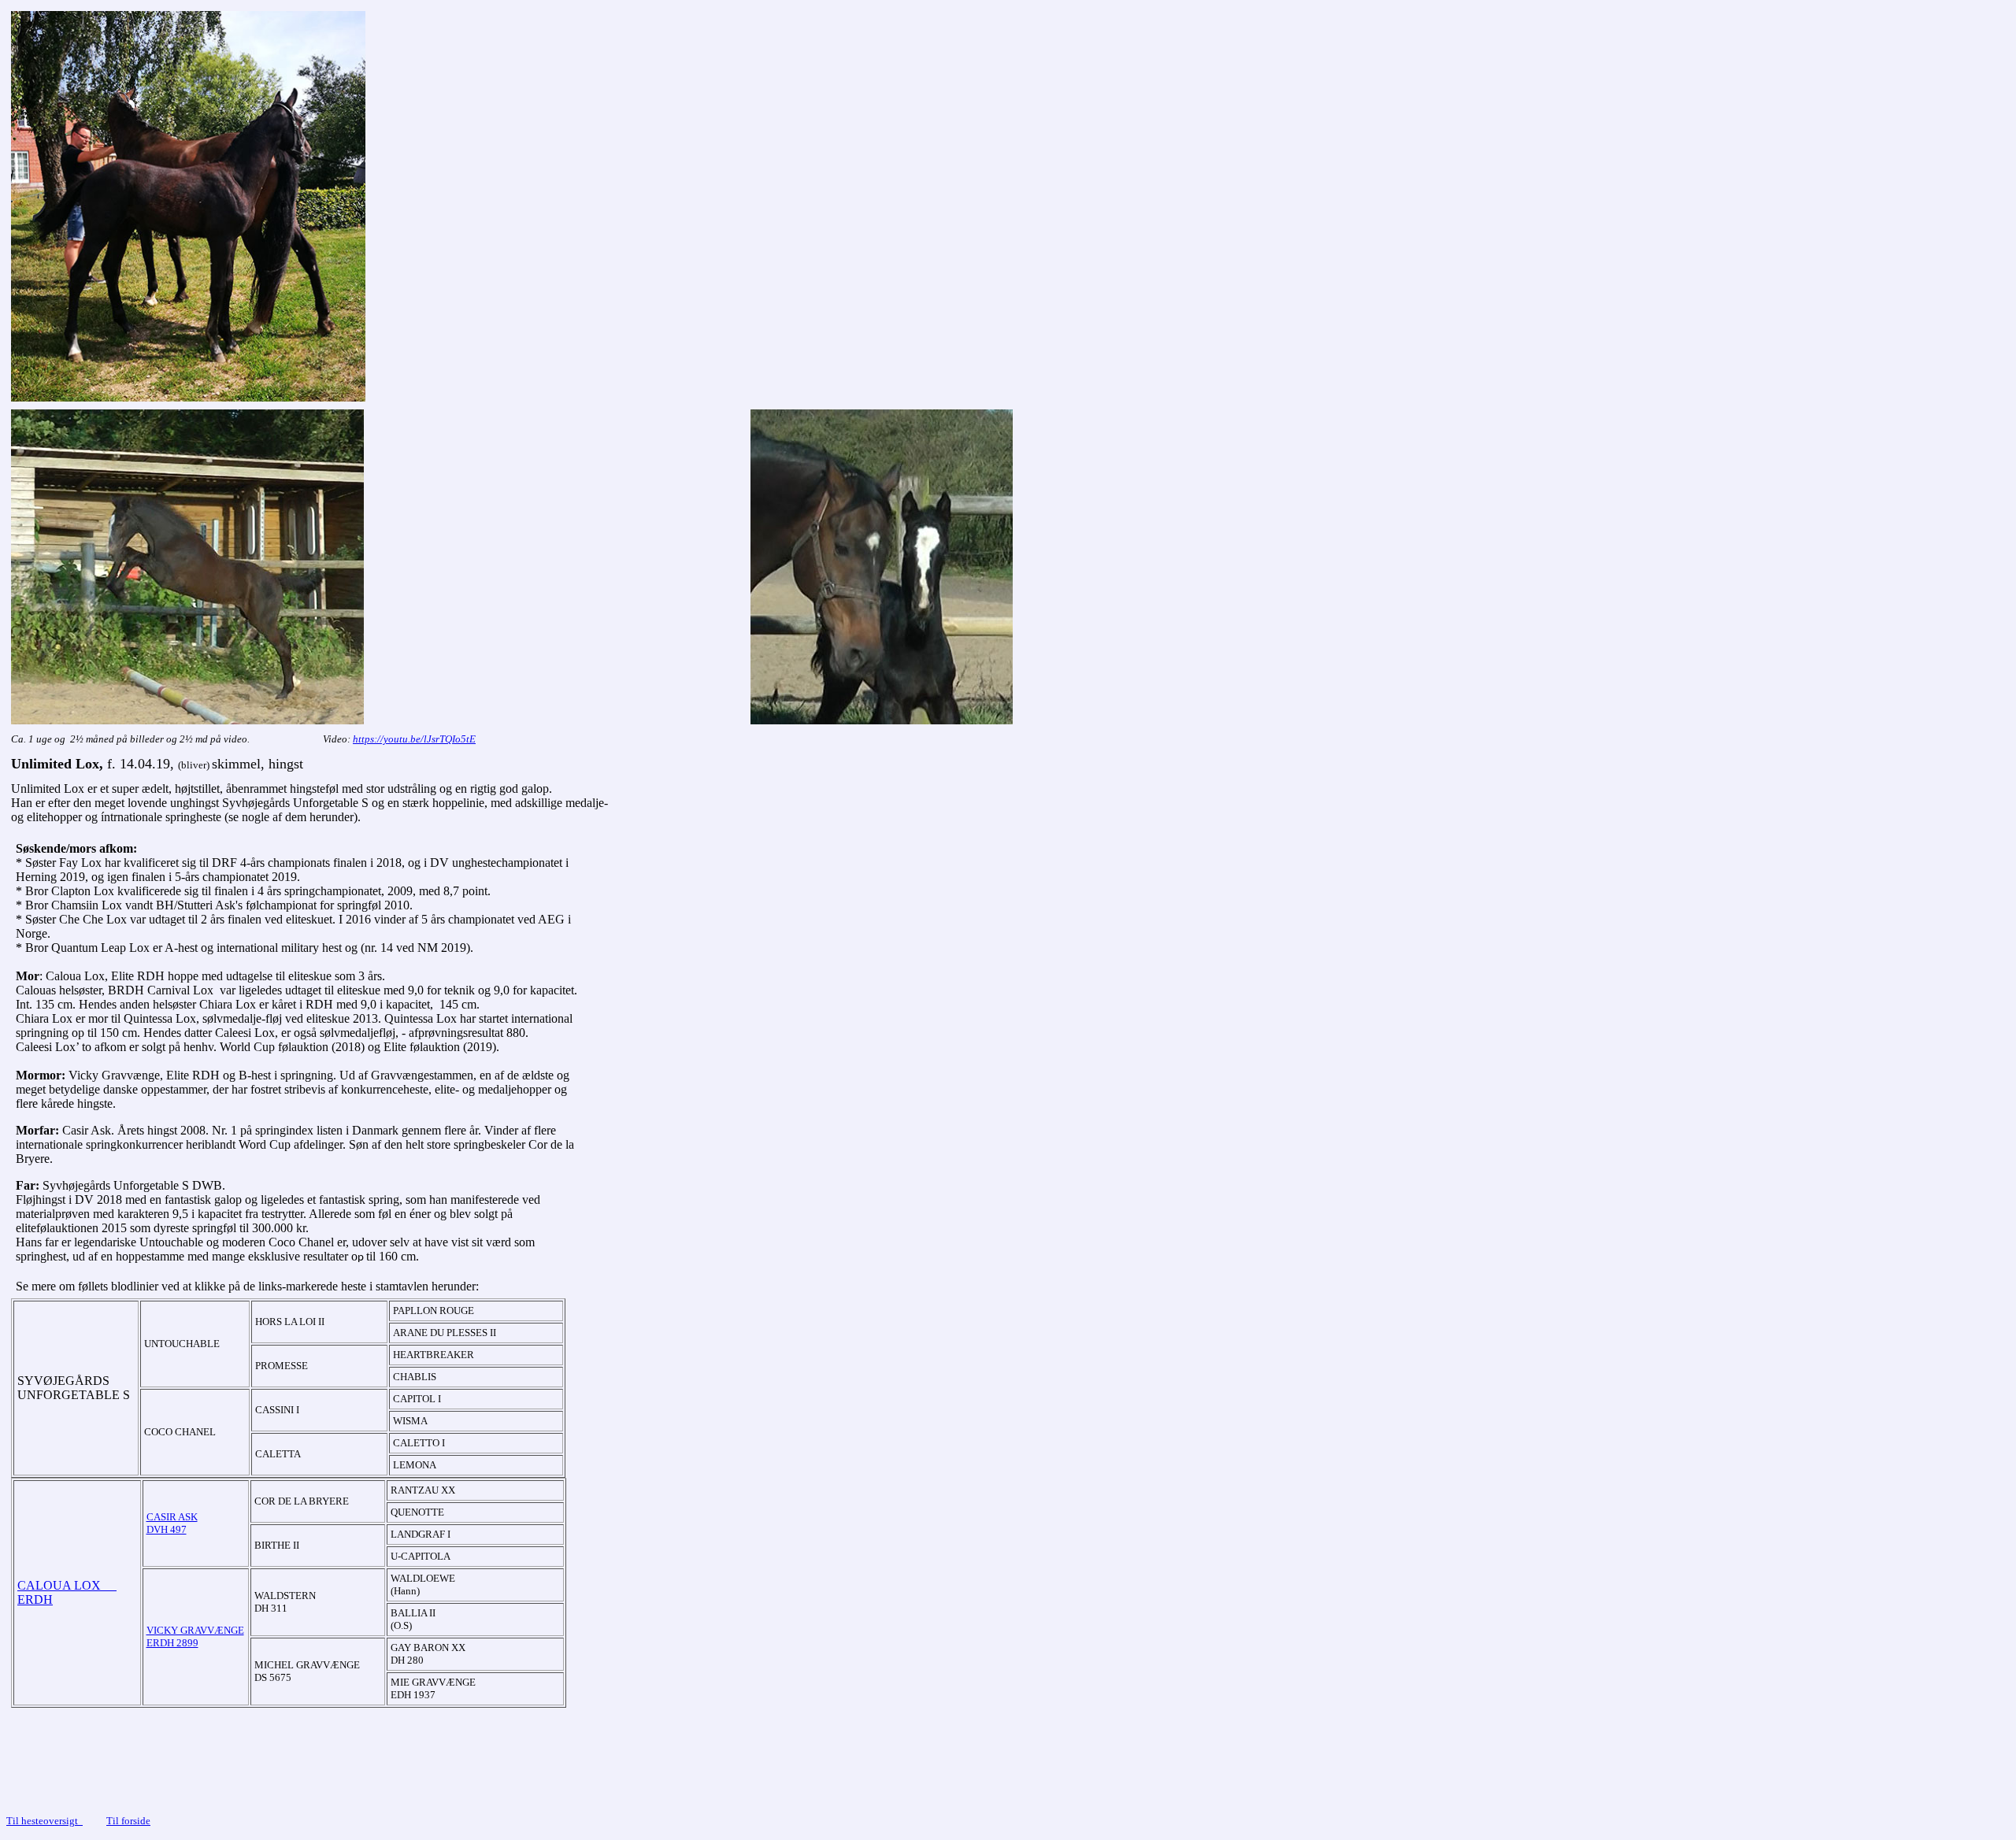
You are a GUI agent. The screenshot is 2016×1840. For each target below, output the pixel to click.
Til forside (128, 1821)
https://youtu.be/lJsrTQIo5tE (414, 739)
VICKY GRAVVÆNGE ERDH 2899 (195, 1636)
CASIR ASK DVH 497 (172, 1523)
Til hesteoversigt (44, 1821)
